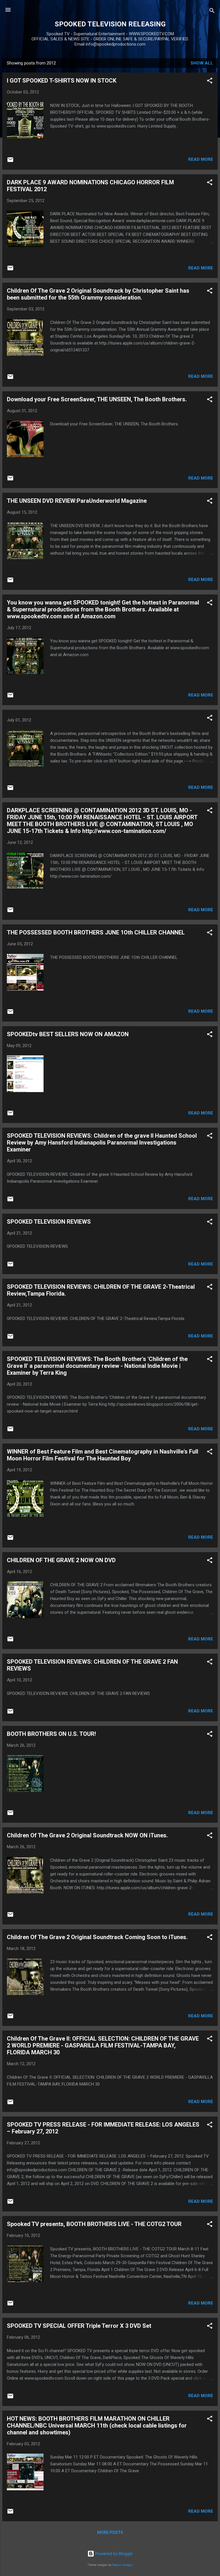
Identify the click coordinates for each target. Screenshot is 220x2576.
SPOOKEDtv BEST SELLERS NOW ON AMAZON (68, 1034)
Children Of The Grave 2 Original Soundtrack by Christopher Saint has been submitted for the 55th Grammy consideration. (98, 294)
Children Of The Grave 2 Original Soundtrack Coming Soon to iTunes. (97, 1937)
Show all (202, 63)
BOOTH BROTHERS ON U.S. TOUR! (51, 1734)
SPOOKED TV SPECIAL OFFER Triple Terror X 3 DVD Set (79, 2326)
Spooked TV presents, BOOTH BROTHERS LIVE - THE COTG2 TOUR (94, 2224)
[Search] (212, 12)
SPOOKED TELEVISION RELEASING (110, 24)
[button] (210, 82)
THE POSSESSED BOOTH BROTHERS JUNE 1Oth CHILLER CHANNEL (96, 932)
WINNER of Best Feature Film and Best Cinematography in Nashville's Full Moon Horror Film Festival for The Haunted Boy (103, 1455)
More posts (110, 2532)
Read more (201, 159)
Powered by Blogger (114, 2554)
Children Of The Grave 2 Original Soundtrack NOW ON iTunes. (87, 1835)
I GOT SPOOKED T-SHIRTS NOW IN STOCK (62, 81)
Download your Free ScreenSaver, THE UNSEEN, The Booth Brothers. (97, 399)
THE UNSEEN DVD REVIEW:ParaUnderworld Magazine (77, 501)
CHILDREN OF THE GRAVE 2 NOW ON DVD (61, 1560)
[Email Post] (10, 162)
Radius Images (122, 2565)
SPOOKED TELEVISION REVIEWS (49, 1222)
